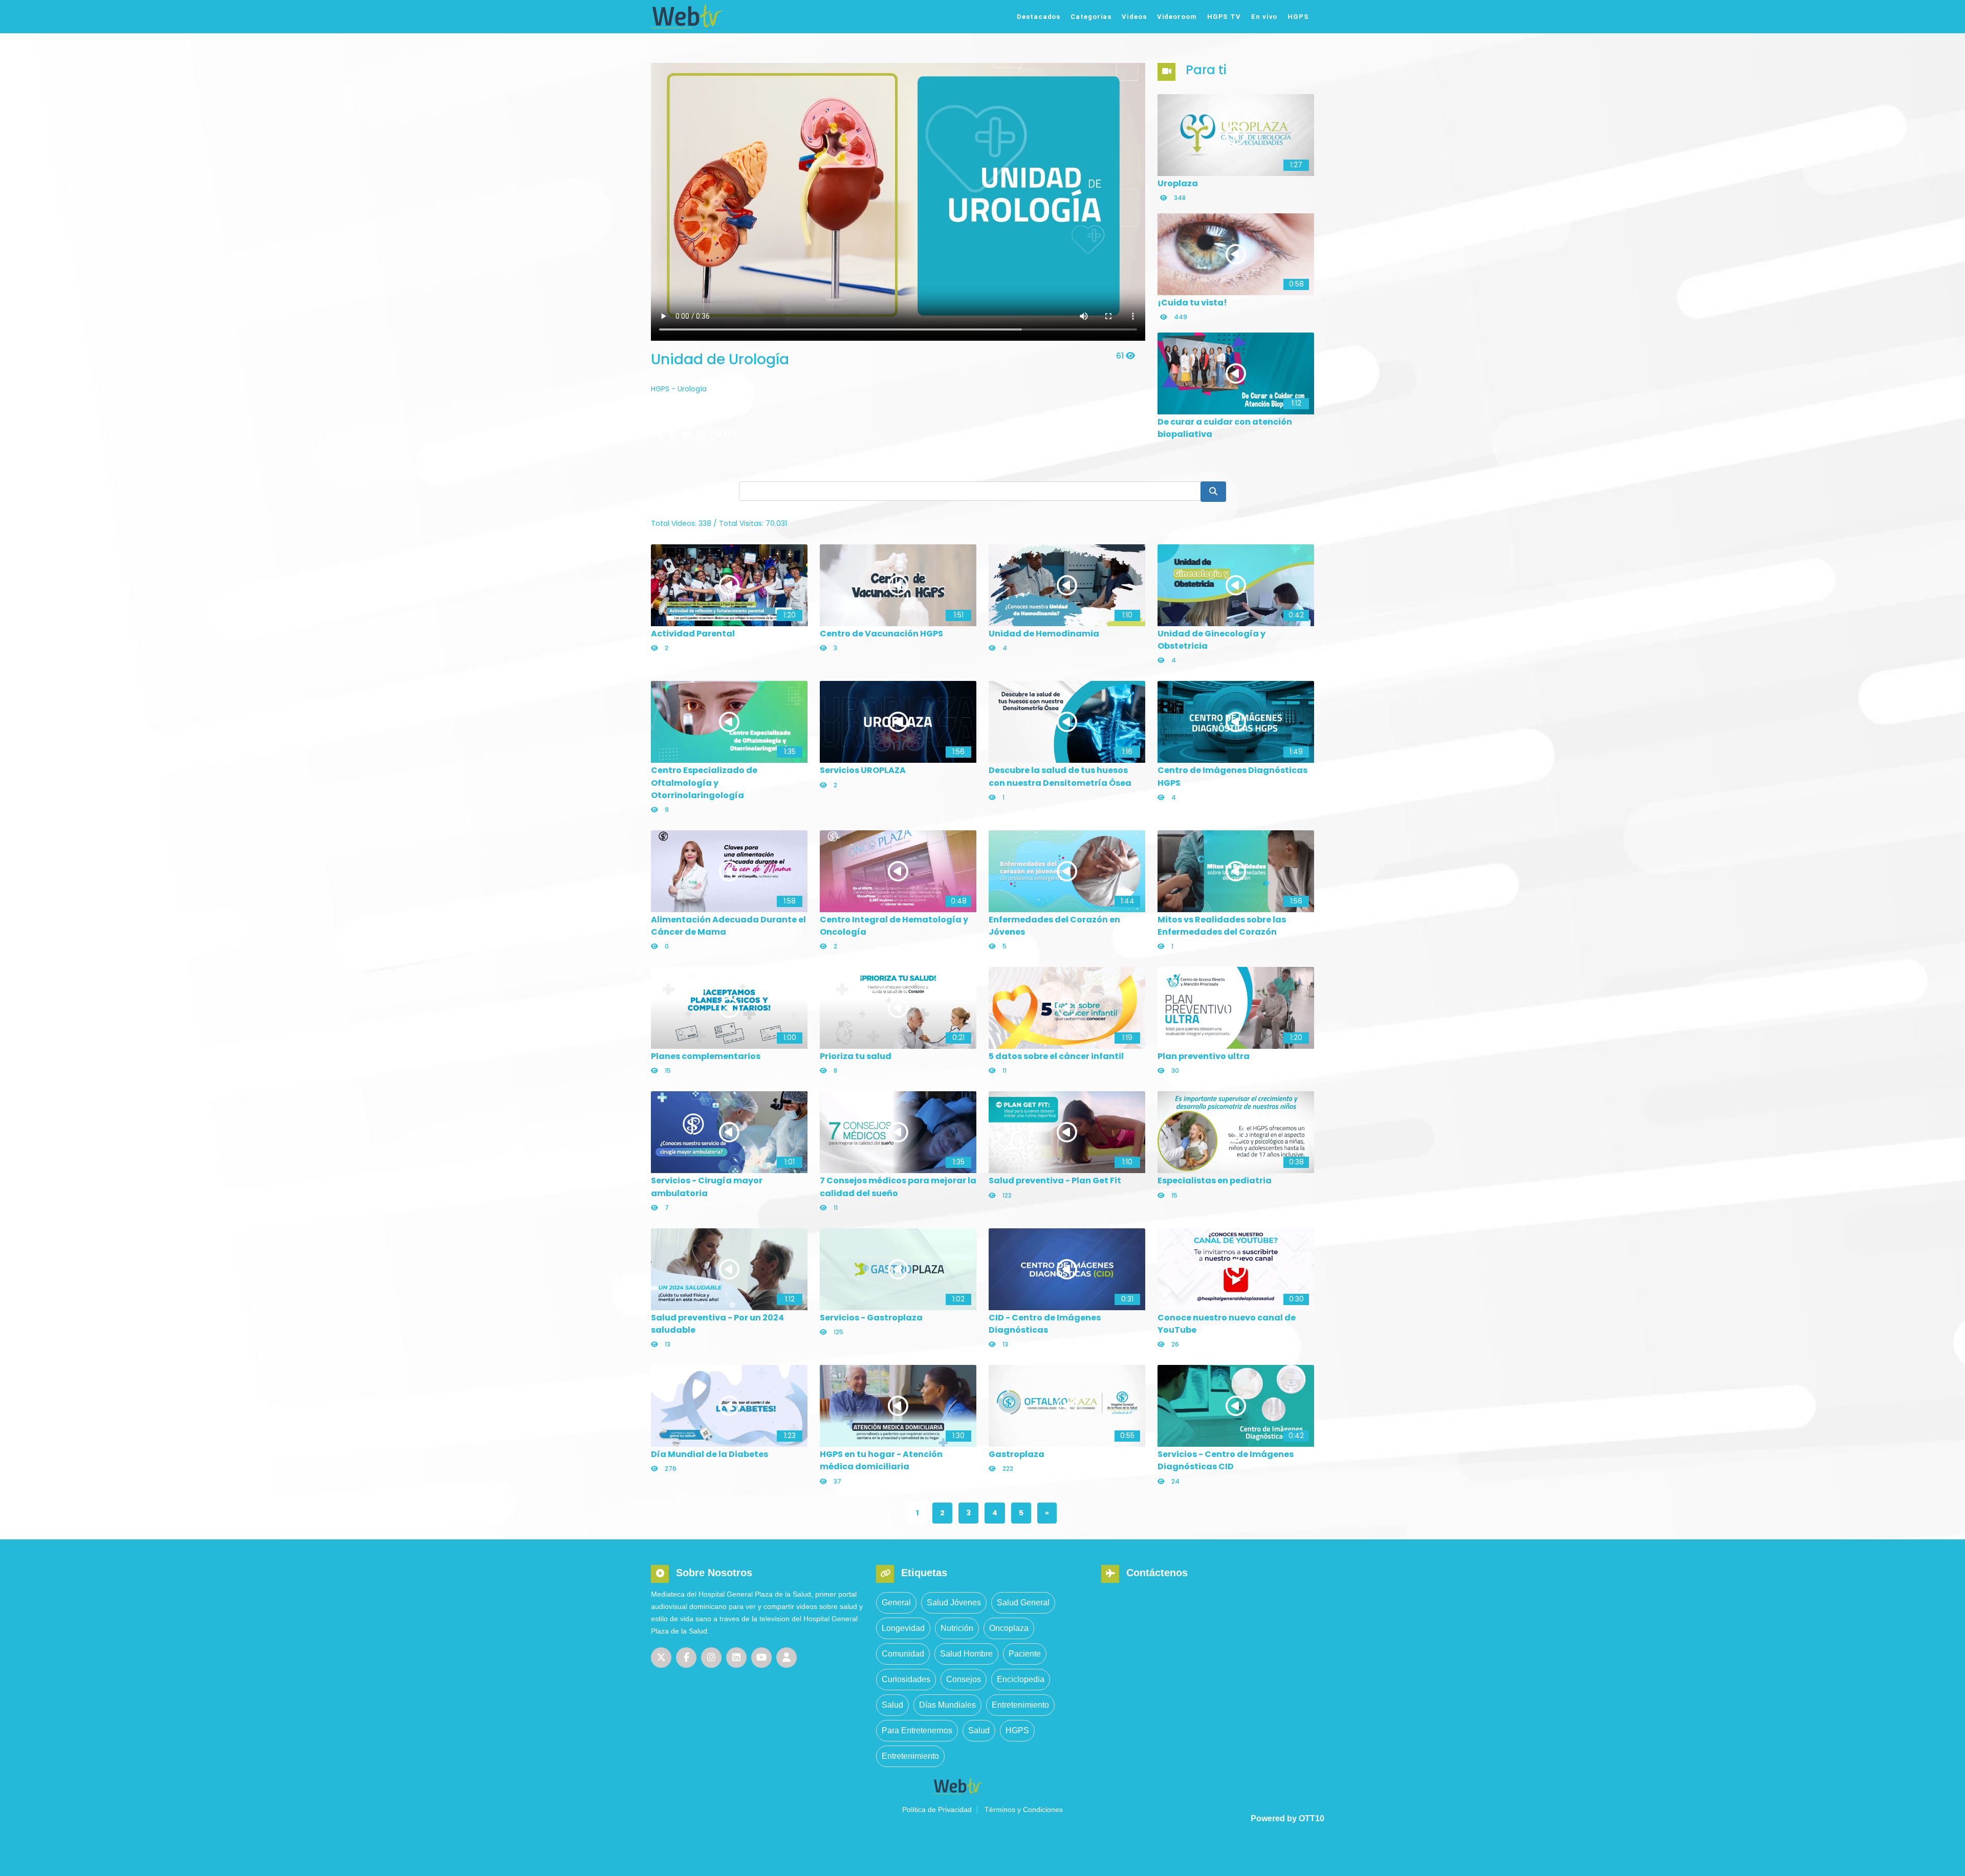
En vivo (1264, 17)
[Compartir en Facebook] (672, 435)
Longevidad (903, 1628)
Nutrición (957, 1628)
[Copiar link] (715, 435)
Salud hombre (966, 1654)
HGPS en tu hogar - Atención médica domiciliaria (881, 1460)
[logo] (723, 16)
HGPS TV (1224, 17)
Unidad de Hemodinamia (1044, 634)
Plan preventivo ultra (1204, 1056)
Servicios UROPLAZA (863, 770)
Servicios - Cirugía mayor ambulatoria (707, 1187)
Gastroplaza (1017, 1454)
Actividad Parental (693, 634)
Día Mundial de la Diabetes (709, 1454)
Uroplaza (1178, 183)
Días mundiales (947, 1705)
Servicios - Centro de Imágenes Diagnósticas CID (1226, 1460)
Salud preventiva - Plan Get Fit (1055, 1180)
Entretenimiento (1020, 1705)
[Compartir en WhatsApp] (701, 435)
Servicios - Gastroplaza (871, 1318)
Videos (1134, 17)
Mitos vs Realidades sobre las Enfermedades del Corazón (1222, 926)
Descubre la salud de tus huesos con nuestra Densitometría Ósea (1060, 776)
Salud (892, 1705)
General (896, 1603)
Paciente (1025, 1654)
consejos (964, 1679)
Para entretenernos (917, 1730)
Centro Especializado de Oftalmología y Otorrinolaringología (704, 782)
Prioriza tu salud (856, 1056)
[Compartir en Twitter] (658, 435)
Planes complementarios (706, 1056)
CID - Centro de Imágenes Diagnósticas (1045, 1324)
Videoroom (1177, 17)
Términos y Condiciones (1024, 1809)
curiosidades (906, 1679)
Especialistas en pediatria (1215, 1180)
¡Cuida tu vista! (1192, 303)
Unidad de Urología (720, 359)
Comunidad (903, 1654)
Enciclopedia (1021, 1679)
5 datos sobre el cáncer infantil (1056, 1056)
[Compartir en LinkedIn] (687, 435)
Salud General (1023, 1603)
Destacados (1039, 17)
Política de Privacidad (937, 1809)
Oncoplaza (1009, 1628)
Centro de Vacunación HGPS (881, 634)
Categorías (1091, 17)
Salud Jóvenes (954, 1603)
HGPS (1298, 17)
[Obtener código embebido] (730, 435)
